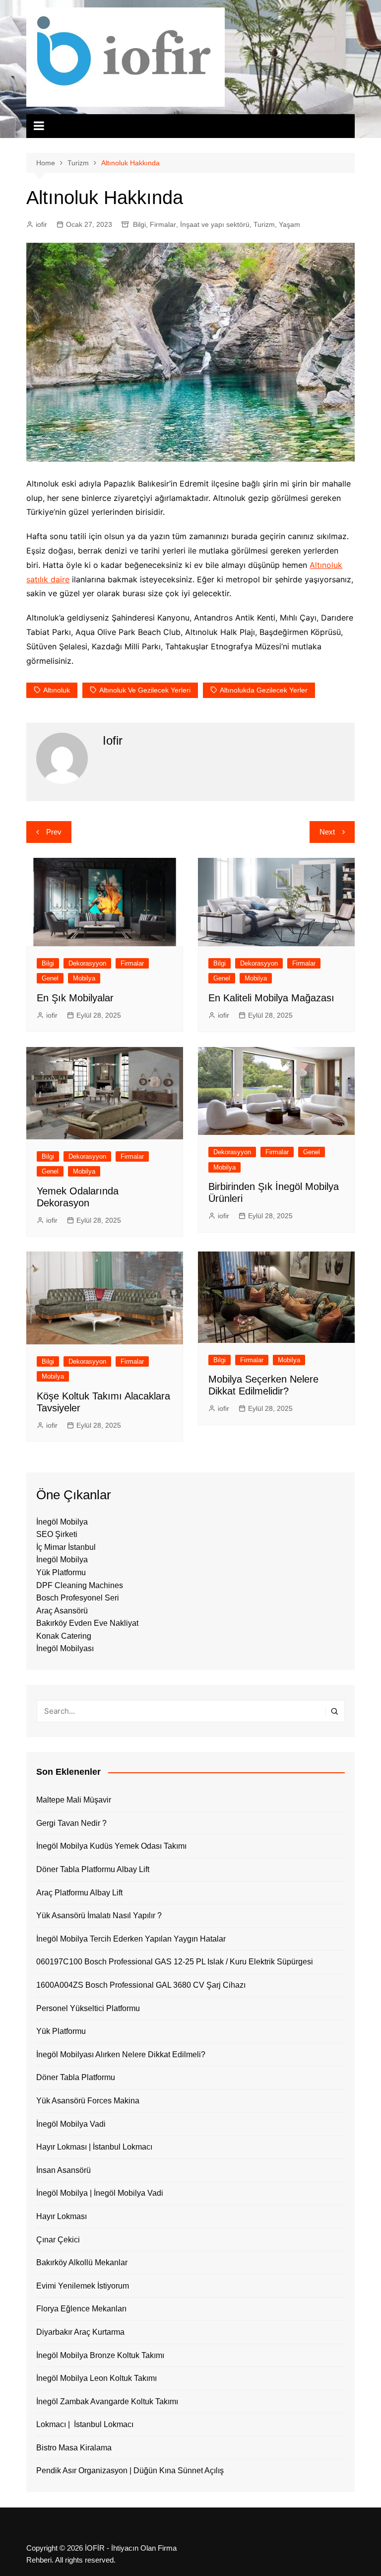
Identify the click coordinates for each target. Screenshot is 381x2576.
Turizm (264, 224)
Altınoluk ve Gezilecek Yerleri (145, 690)
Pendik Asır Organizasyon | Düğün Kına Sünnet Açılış (130, 2471)
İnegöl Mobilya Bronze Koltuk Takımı (100, 2355)
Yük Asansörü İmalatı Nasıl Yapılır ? (99, 1915)
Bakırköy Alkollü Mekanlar (82, 2263)
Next (327, 832)
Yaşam (289, 224)
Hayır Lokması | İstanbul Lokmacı (94, 2147)
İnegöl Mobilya (62, 1522)
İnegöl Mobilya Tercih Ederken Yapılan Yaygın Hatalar (131, 1939)
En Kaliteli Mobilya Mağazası (271, 998)
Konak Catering (64, 1636)
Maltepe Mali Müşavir (74, 1800)
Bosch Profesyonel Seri (78, 1598)
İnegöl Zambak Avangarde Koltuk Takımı (107, 2402)
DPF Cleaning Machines (80, 1585)
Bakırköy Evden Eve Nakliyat (87, 1623)
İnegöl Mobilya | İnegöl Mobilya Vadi (100, 2193)
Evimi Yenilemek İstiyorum (83, 2286)
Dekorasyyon (87, 963)
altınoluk (57, 690)
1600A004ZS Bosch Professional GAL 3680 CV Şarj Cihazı (141, 1985)
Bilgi (139, 224)
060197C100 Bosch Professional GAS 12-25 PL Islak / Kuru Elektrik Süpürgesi (175, 1962)
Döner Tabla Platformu (76, 2077)
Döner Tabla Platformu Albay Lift (93, 1869)
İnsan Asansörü (63, 2170)
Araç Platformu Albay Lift (79, 1893)
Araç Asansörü (62, 1611)
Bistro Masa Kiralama (74, 2448)
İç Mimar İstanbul (66, 1547)
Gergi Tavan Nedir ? (71, 1823)
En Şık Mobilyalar (75, 998)
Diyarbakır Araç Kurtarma (80, 2332)
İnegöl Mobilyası (65, 1648)
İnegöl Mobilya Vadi (71, 2124)
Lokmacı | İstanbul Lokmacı (85, 2424)
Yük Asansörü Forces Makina (88, 2101)
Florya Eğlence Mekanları (81, 2309)
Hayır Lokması (62, 2216)
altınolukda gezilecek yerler (264, 690)
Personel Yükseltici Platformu (88, 2008)
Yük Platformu (61, 1572)
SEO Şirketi (57, 1534)
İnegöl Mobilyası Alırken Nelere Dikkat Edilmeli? (121, 2054)
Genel (50, 978)
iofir (41, 224)
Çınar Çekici (58, 2240)
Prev (54, 832)
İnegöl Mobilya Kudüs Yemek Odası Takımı (111, 1846)
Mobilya (84, 978)
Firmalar (163, 224)
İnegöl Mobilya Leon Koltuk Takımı (96, 2378)
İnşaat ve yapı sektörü (215, 224)
